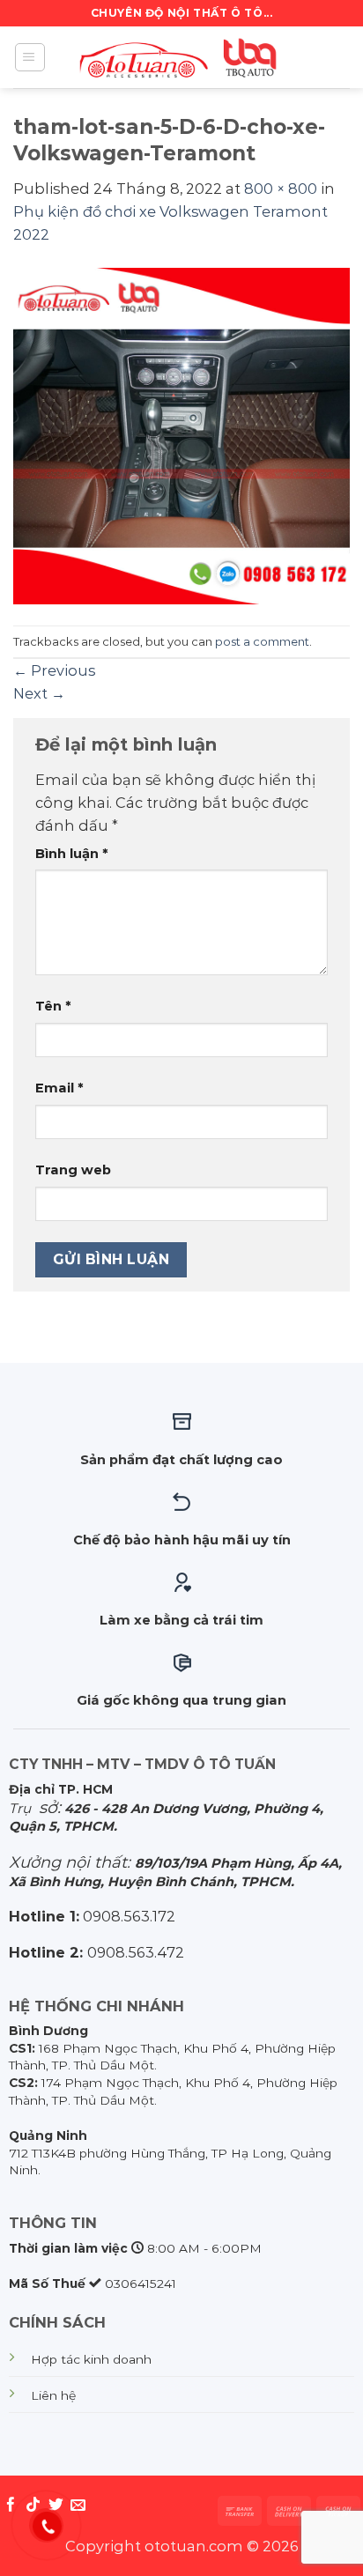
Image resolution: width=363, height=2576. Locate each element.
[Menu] (30, 58)
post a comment (262, 641)
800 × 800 (281, 189)
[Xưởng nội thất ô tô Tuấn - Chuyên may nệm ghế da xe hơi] (181, 57)
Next (39, 693)
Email (59, 1088)
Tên (53, 1006)
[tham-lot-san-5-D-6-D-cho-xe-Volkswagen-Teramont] (181, 434)
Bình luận (72, 854)
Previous (54, 670)
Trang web (73, 1170)
